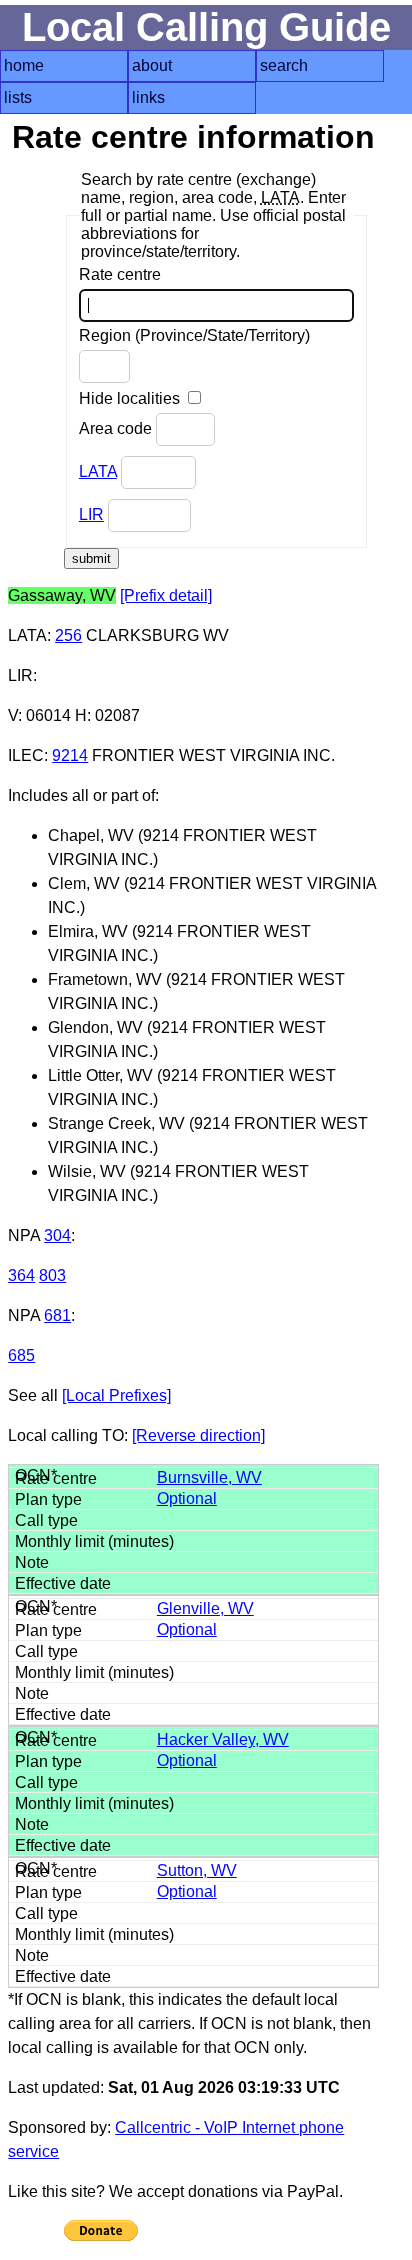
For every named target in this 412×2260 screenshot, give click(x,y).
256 (68, 635)
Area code (117, 428)
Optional (187, 1498)
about (152, 65)
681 (57, 1315)
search (284, 65)
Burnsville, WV (209, 1477)
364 (21, 1275)
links (148, 97)
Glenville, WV (205, 1608)
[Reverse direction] (198, 1435)
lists (18, 97)
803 (52, 1275)
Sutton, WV (197, 1870)
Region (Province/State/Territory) (194, 335)
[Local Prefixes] (116, 1395)
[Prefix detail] (166, 595)
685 (21, 1355)
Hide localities (131, 398)
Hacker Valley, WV (223, 1739)
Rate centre (120, 274)
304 (57, 1235)
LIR (91, 514)
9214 (70, 755)
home (24, 65)
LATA (98, 471)
